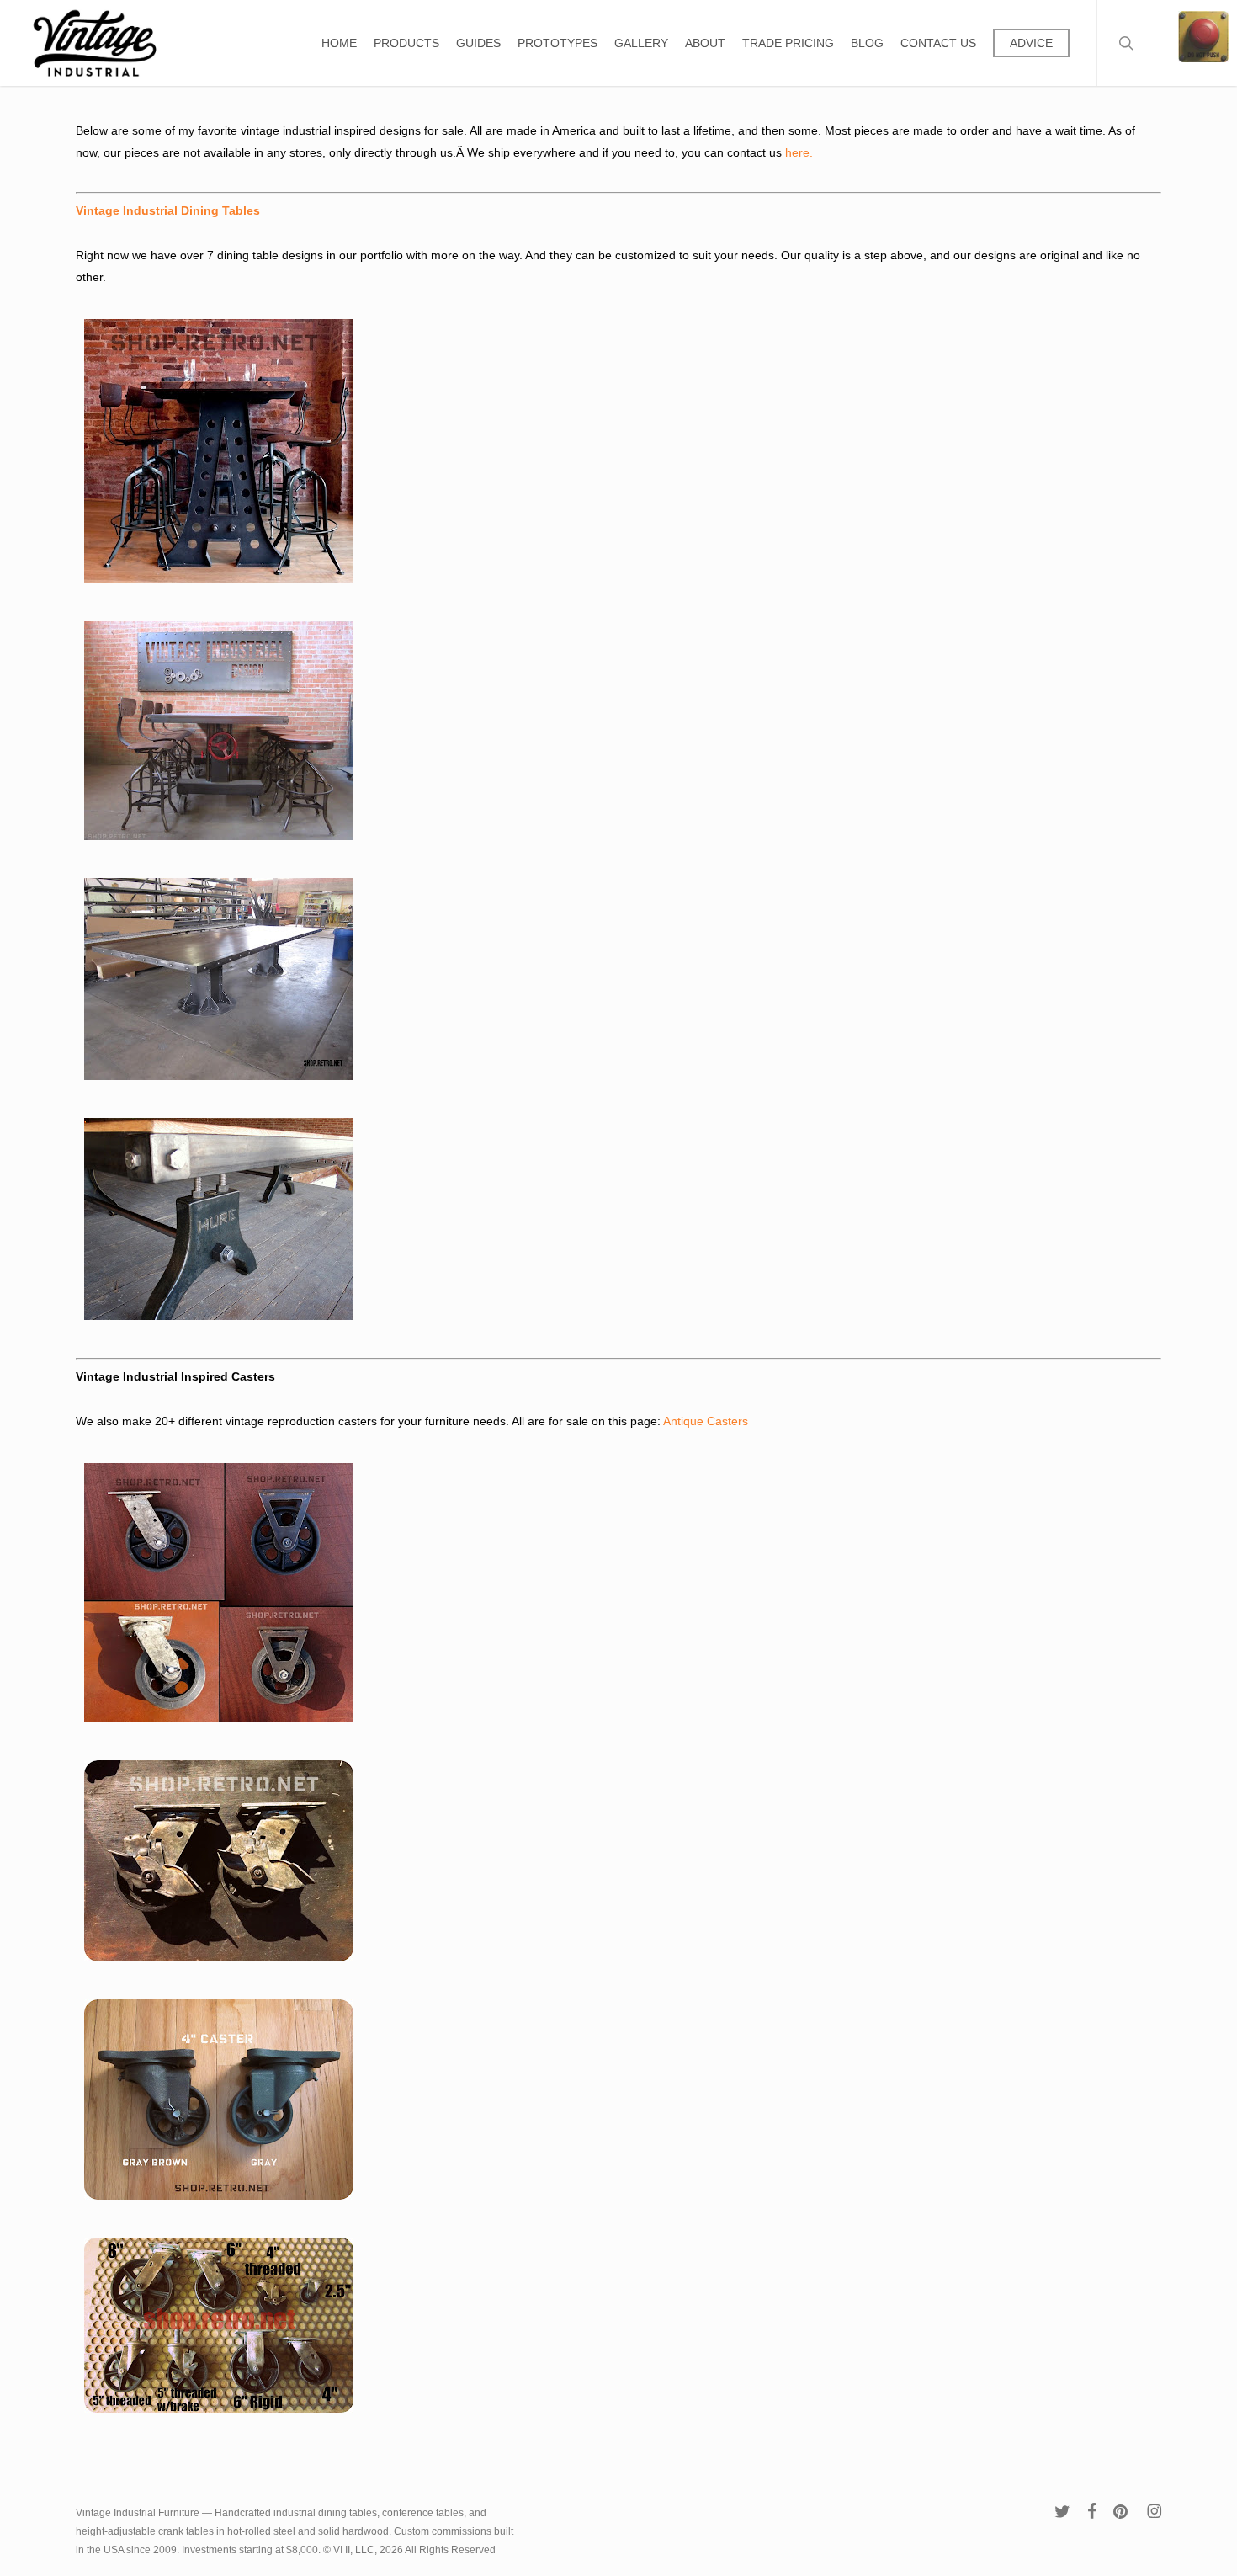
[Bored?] (1203, 43)
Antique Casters (706, 1421)
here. (801, 152)
